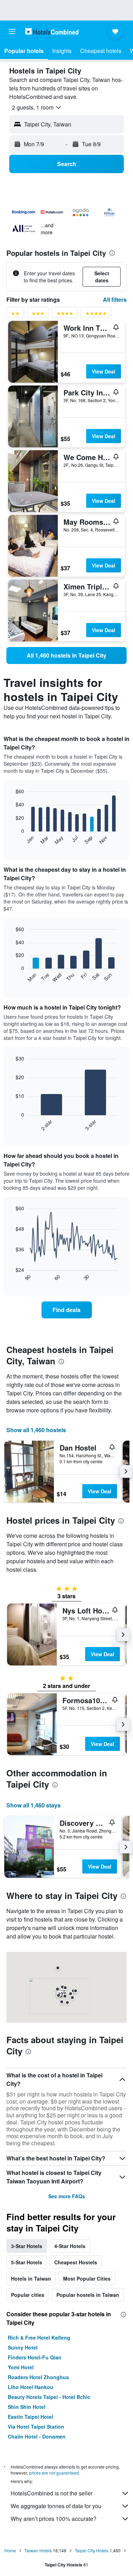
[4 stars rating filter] (65, 315)
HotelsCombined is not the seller (52, 2493)
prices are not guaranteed (54, 2473)
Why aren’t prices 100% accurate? (54, 2519)
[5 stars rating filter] (96, 315)
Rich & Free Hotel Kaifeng (39, 2337)
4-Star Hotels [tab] (70, 2246)
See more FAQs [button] (67, 2196)
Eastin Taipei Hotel (31, 2417)
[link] (66, 655)
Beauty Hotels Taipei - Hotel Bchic (49, 2397)
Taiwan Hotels (38, 2550)
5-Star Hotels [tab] (27, 2262)
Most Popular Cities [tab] (87, 2278)
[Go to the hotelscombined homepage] (52, 31)
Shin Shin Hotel (27, 2407)
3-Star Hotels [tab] (27, 2246)
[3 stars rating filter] (38, 315)
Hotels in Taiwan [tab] (31, 2278)
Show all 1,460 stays (34, 1805)
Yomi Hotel (21, 2367)
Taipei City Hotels (92, 2550)
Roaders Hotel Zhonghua (38, 2377)
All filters (115, 299)
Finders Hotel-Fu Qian (35, 2357)
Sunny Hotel (23, 2347)
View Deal (104, 371)
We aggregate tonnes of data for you (56, 2506)
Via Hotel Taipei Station (36, 2427)
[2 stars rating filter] (15, 315)
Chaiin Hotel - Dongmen (37, 2436)
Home (10, 2550)
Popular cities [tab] (28, 2295)
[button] (12, 31)
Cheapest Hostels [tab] (76, 2262)
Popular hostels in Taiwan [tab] (88, 2295)
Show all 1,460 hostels (36, 1430)
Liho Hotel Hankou (31, 2387)
